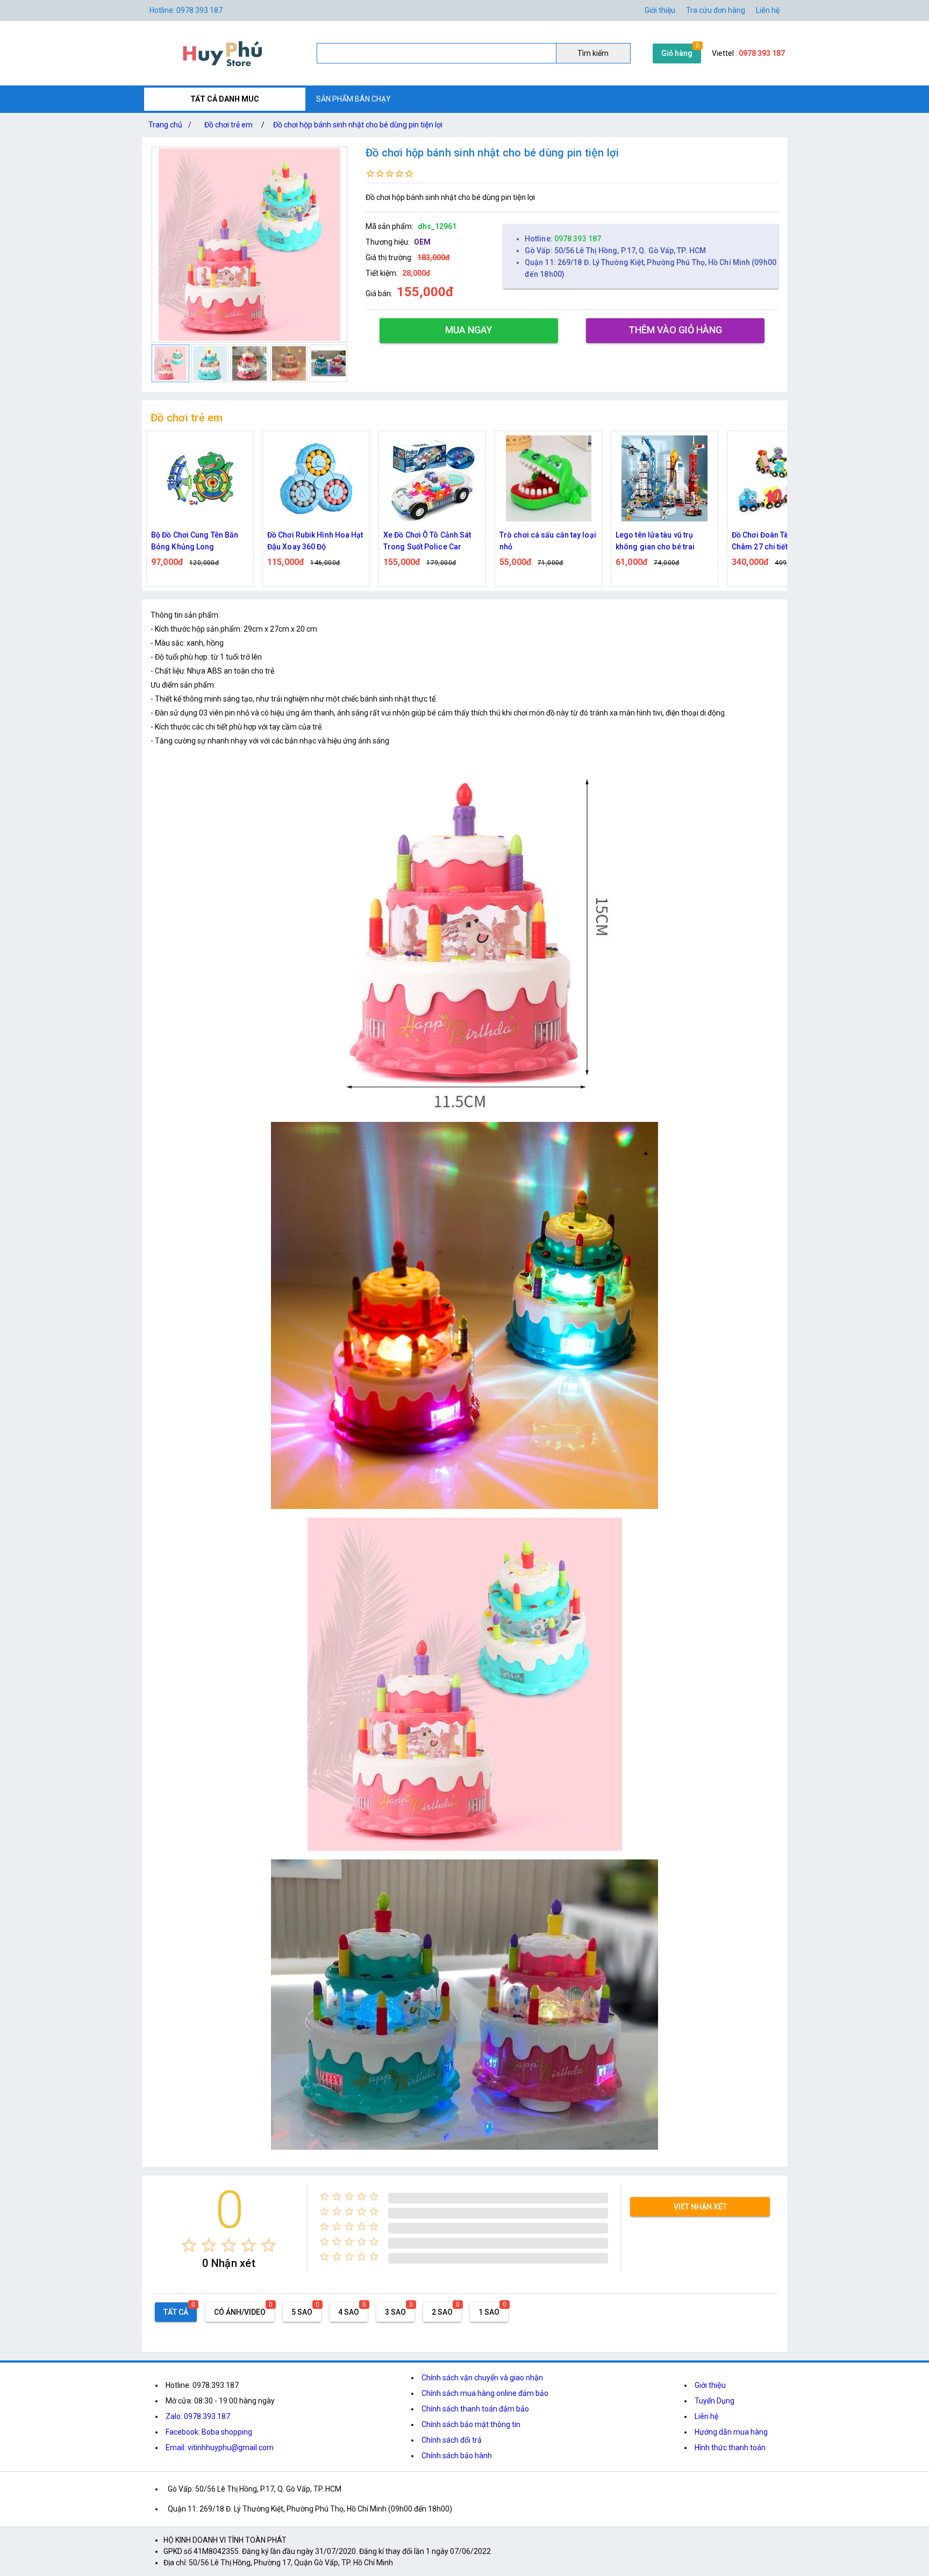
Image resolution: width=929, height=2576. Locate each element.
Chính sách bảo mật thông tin (471, 2424)
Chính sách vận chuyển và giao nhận (482, 2378)
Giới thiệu (710, 2385)
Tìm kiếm (593, 53)
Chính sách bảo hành (457, 2456)
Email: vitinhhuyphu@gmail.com (220, 2448)
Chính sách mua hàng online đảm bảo (485, 2393)
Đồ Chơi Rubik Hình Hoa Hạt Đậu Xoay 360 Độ (199, 541)
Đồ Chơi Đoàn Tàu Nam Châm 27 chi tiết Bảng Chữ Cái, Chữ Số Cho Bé (662, 542)
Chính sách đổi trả (452, 2440)
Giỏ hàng (677, 53)
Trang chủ (170, 125)
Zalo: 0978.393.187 (198, 2416)
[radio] (189, 2245)
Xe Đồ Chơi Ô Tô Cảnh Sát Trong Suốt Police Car (311, 541)
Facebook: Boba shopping (209, 2432)
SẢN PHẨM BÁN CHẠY (353, 99)
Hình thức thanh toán (730, 2448)
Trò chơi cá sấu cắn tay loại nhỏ (432, 541)
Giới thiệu (660, 10)
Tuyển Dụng (714, 2401)
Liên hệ (768, 10)
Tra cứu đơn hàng (716, 10)
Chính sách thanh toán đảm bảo (475, 2409)
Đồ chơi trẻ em (228, 125)
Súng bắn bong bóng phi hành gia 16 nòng (775, 541)
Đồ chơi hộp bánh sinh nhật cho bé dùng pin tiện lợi (358, 125)
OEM (422, 242)
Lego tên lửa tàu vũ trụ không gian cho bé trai (539, 541)
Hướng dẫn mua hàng (731, 2432)
